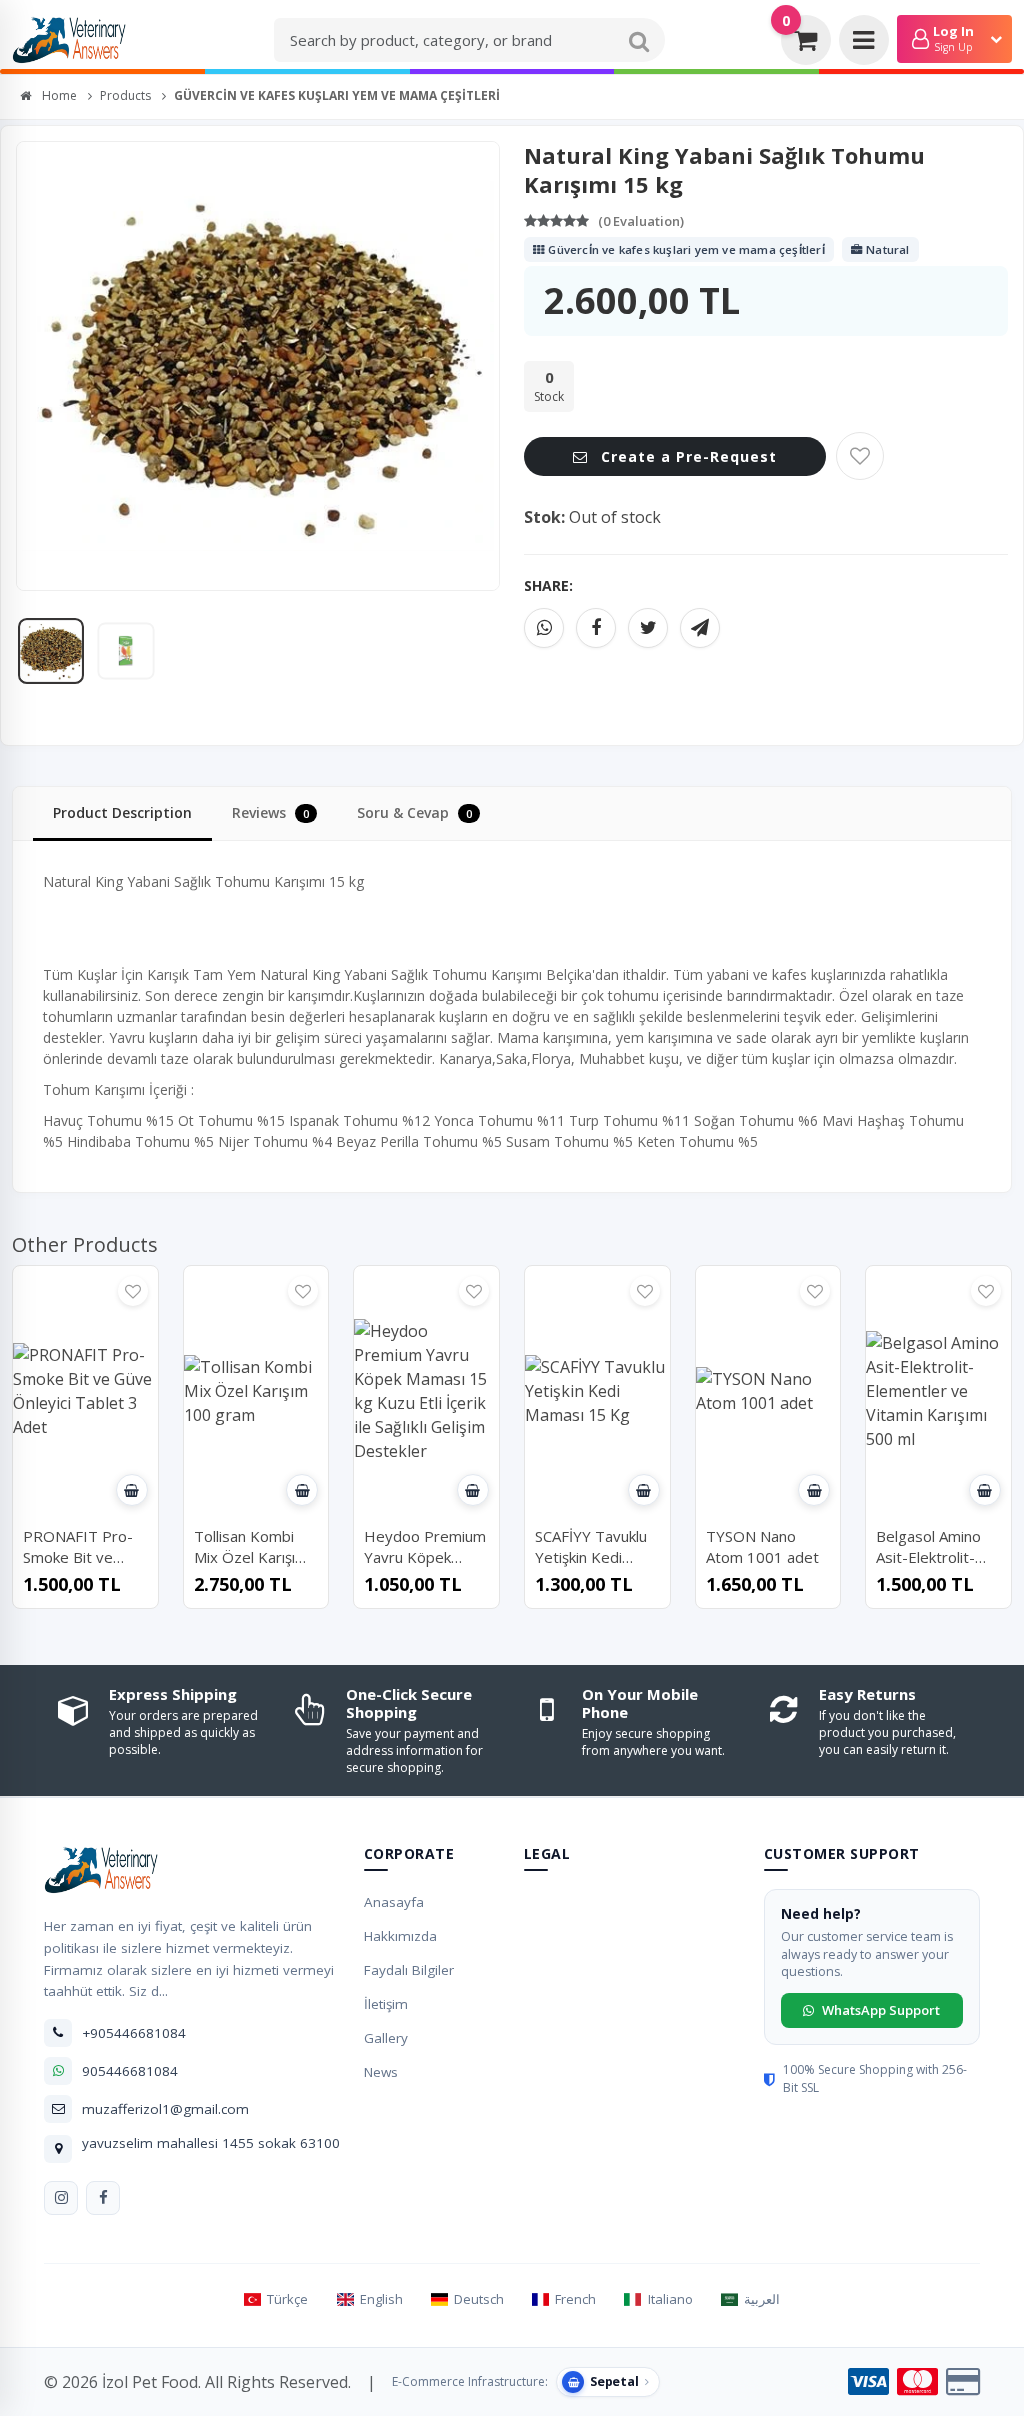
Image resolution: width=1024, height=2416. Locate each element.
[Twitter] (648, 628)
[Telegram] (700, 628)
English (381, 2299)
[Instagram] (61, 2198)
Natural (886, 249)
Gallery (386, 2038)
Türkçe (287, 2299)
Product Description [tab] (122, 812)
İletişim (386, 2004)
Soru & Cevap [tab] (414, 812)
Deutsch (479, 2299)
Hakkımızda (400, 1936)
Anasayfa (394, 1902)
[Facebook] (596, 628)
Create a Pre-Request (686, 456)
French (575, 2299)
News (381, 2072)
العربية (762, 2299)
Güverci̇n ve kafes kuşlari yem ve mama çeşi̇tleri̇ (685, 249)
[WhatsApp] (544, 628)
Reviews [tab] (270, 812)
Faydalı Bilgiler (409, 1970)
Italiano (670, 2299)
